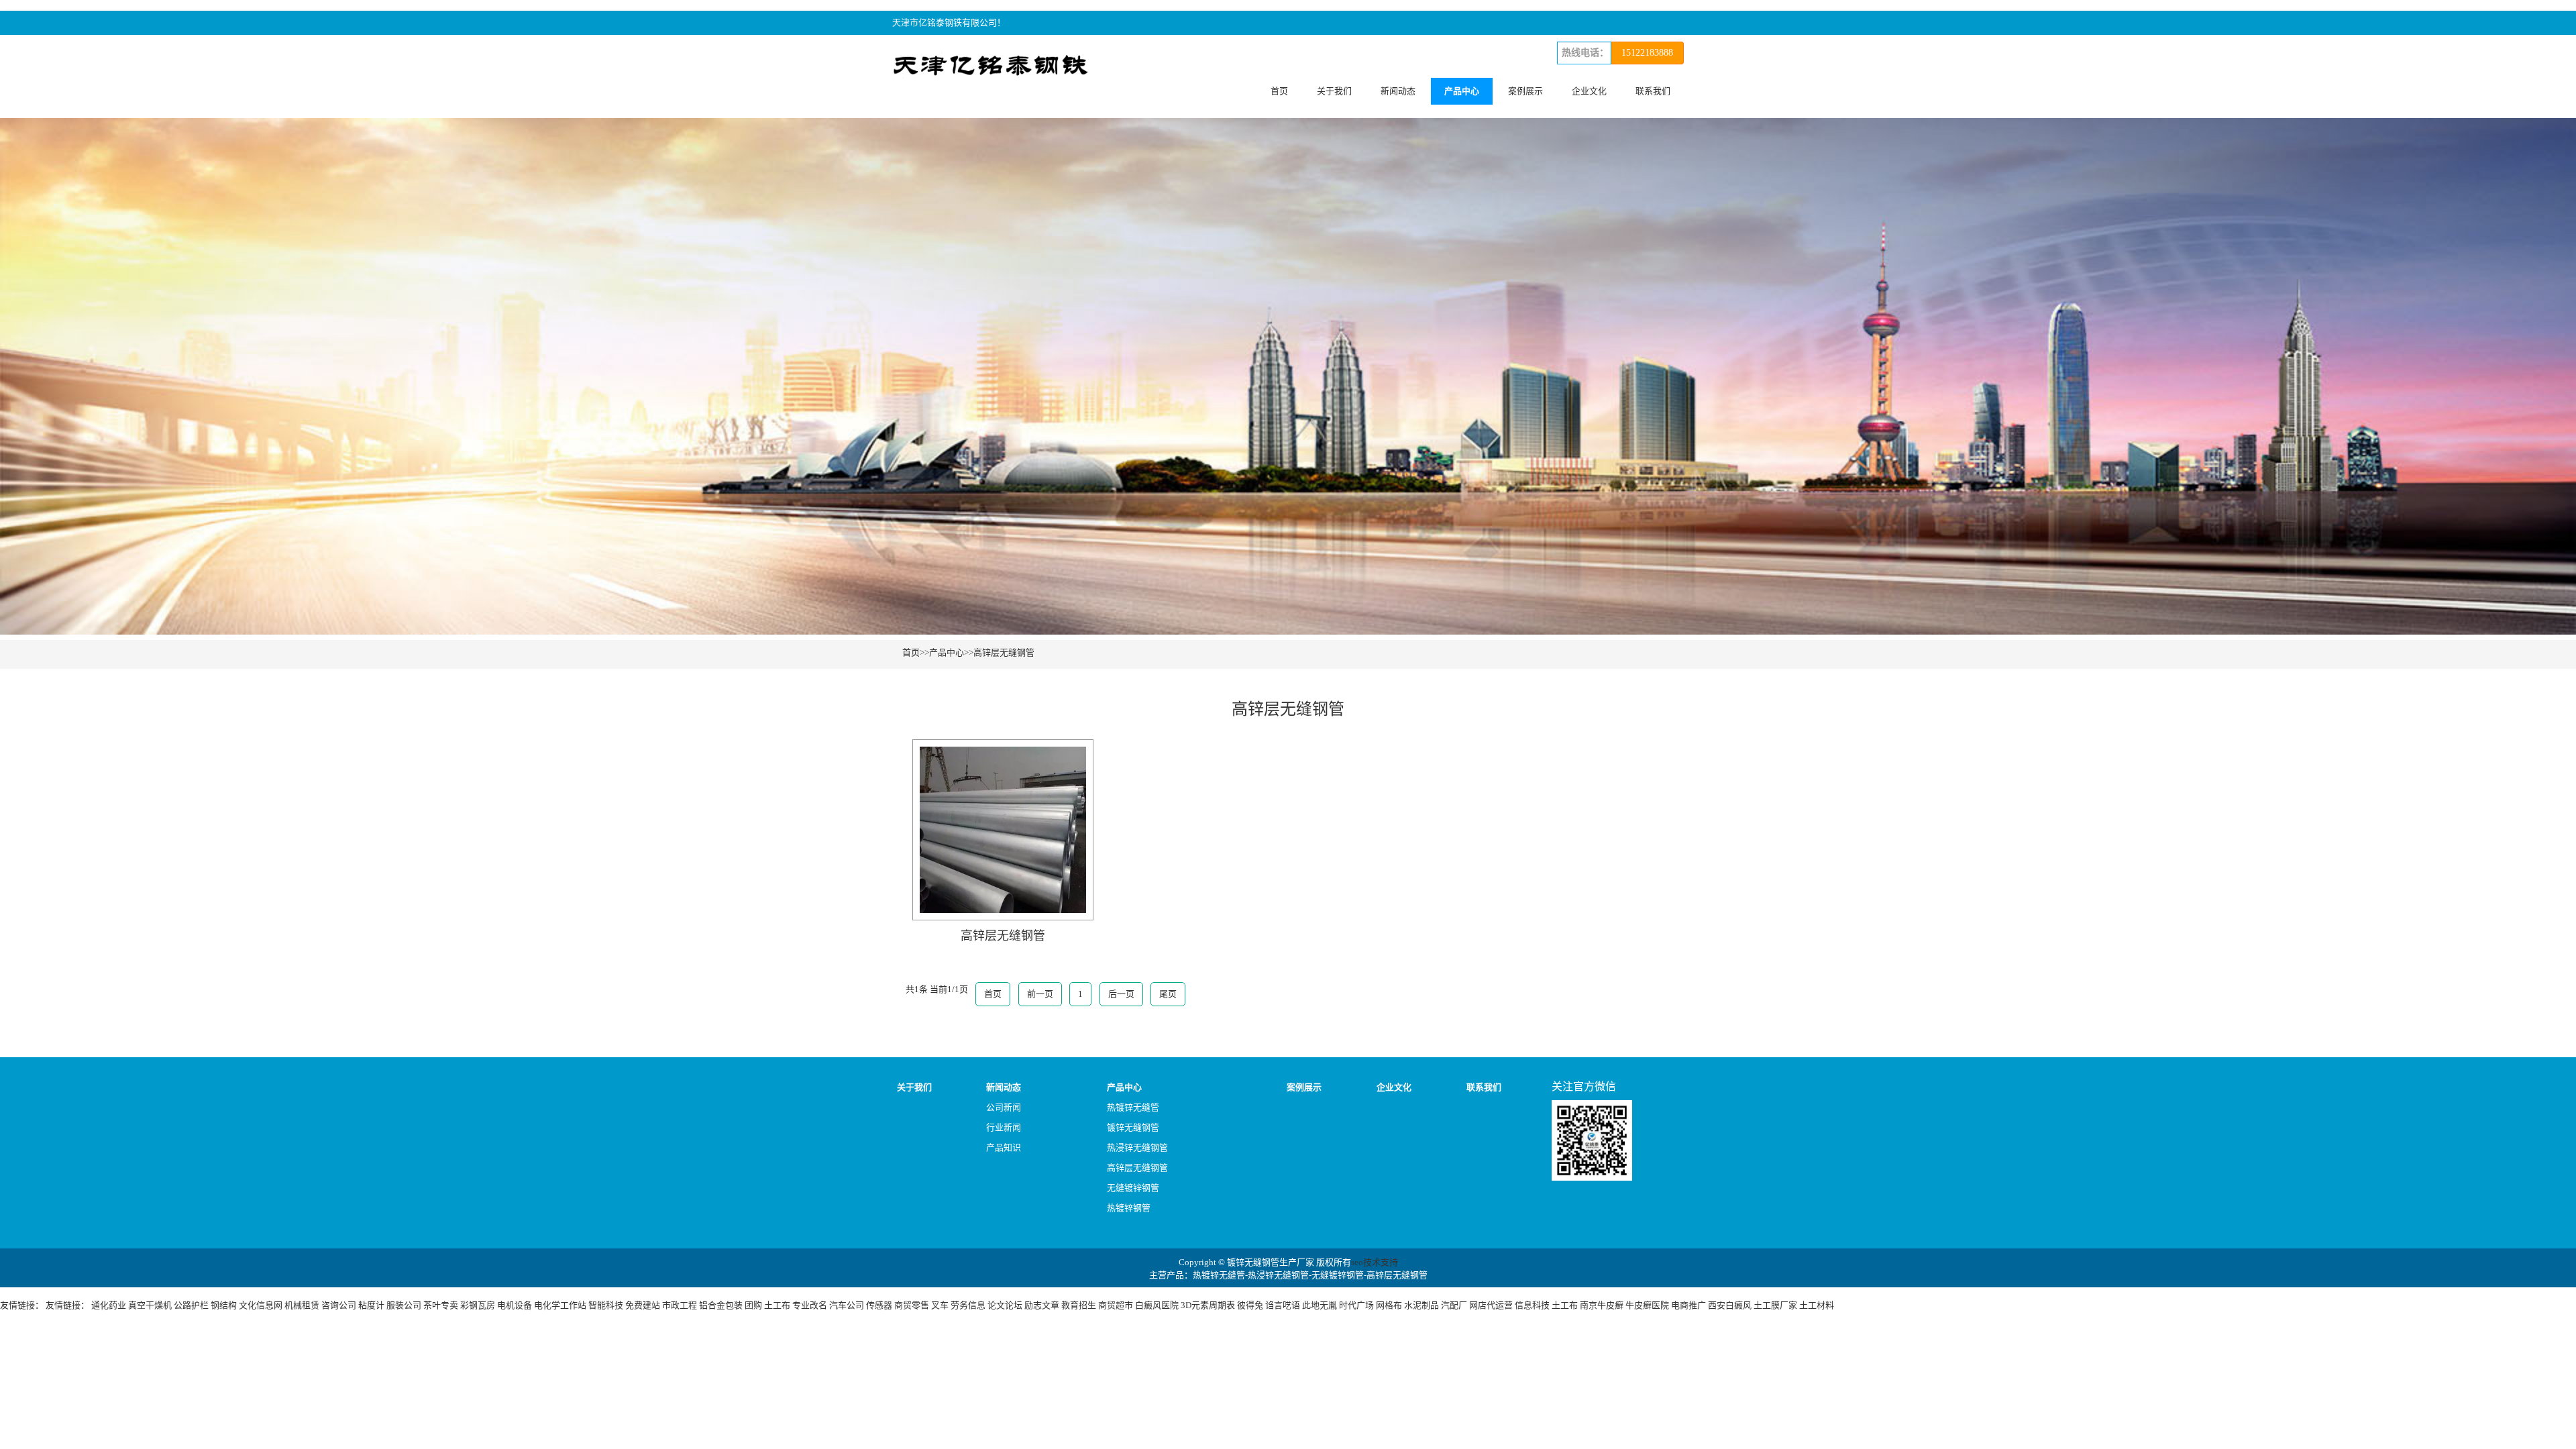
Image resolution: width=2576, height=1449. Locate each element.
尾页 (1168, 994)
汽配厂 (1454, 1305)
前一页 (1040, 994)
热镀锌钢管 (1129, 1208)
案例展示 (1525, 91)
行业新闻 (1004, 1127)
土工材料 (1817, 1305)
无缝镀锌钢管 (1133, 1188)
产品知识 (1004, 1147)
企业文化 (1589, 91)
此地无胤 (1320, 1305)
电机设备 (515, 1305)
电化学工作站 (560, 1305)
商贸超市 (1116, 1305)
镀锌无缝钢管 (1133, 1127)
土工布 (777, 1305)
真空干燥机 (150, 1305)
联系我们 (1653, 91)
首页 (1279, 91)
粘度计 (371, 1305)
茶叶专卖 (441, 1305)
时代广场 (1356, 1305)
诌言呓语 (1283, 1305)
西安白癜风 (1730, 1305)
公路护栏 (191, 1305)
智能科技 (606, 1305)
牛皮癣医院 (1647, 1305)
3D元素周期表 (1208, 1305)
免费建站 (643, 1305)
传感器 (879, 1305)
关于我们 (1334, 91)
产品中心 (1462, 91)
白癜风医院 (1157, 1305)
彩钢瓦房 (478, 1305)
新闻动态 (1398, 91)
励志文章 (1042, 1305)
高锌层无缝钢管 (1004, 652)
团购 (753, 1305)
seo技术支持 (1375, 1262)
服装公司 (404, 1305)
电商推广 (1688, 1305)
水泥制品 (1421, 1305)
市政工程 (680, 1305)
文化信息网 (261, 1305)
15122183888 (1647, 53)
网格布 (1389, 1305)
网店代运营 (1491, 1305)
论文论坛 (1005, 1305)
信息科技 (1532, 1305)
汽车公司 (847, 1305)
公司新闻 (1004, 1107)
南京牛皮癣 (1602, 1305)
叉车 (940, 1305)
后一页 (1121, 994)
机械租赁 (302, 1305)
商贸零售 (912, 1305)
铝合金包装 (721, 1305)
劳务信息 (968, 1305)
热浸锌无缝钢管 (1137, 1147)
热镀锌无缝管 (1133, 1107)
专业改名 (810, 1305)
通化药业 (109, 1305)
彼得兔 (1250, 1305)
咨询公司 (339, 1305)
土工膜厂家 (1775, 1305)
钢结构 (224, 1305)
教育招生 (1079, 1305)
